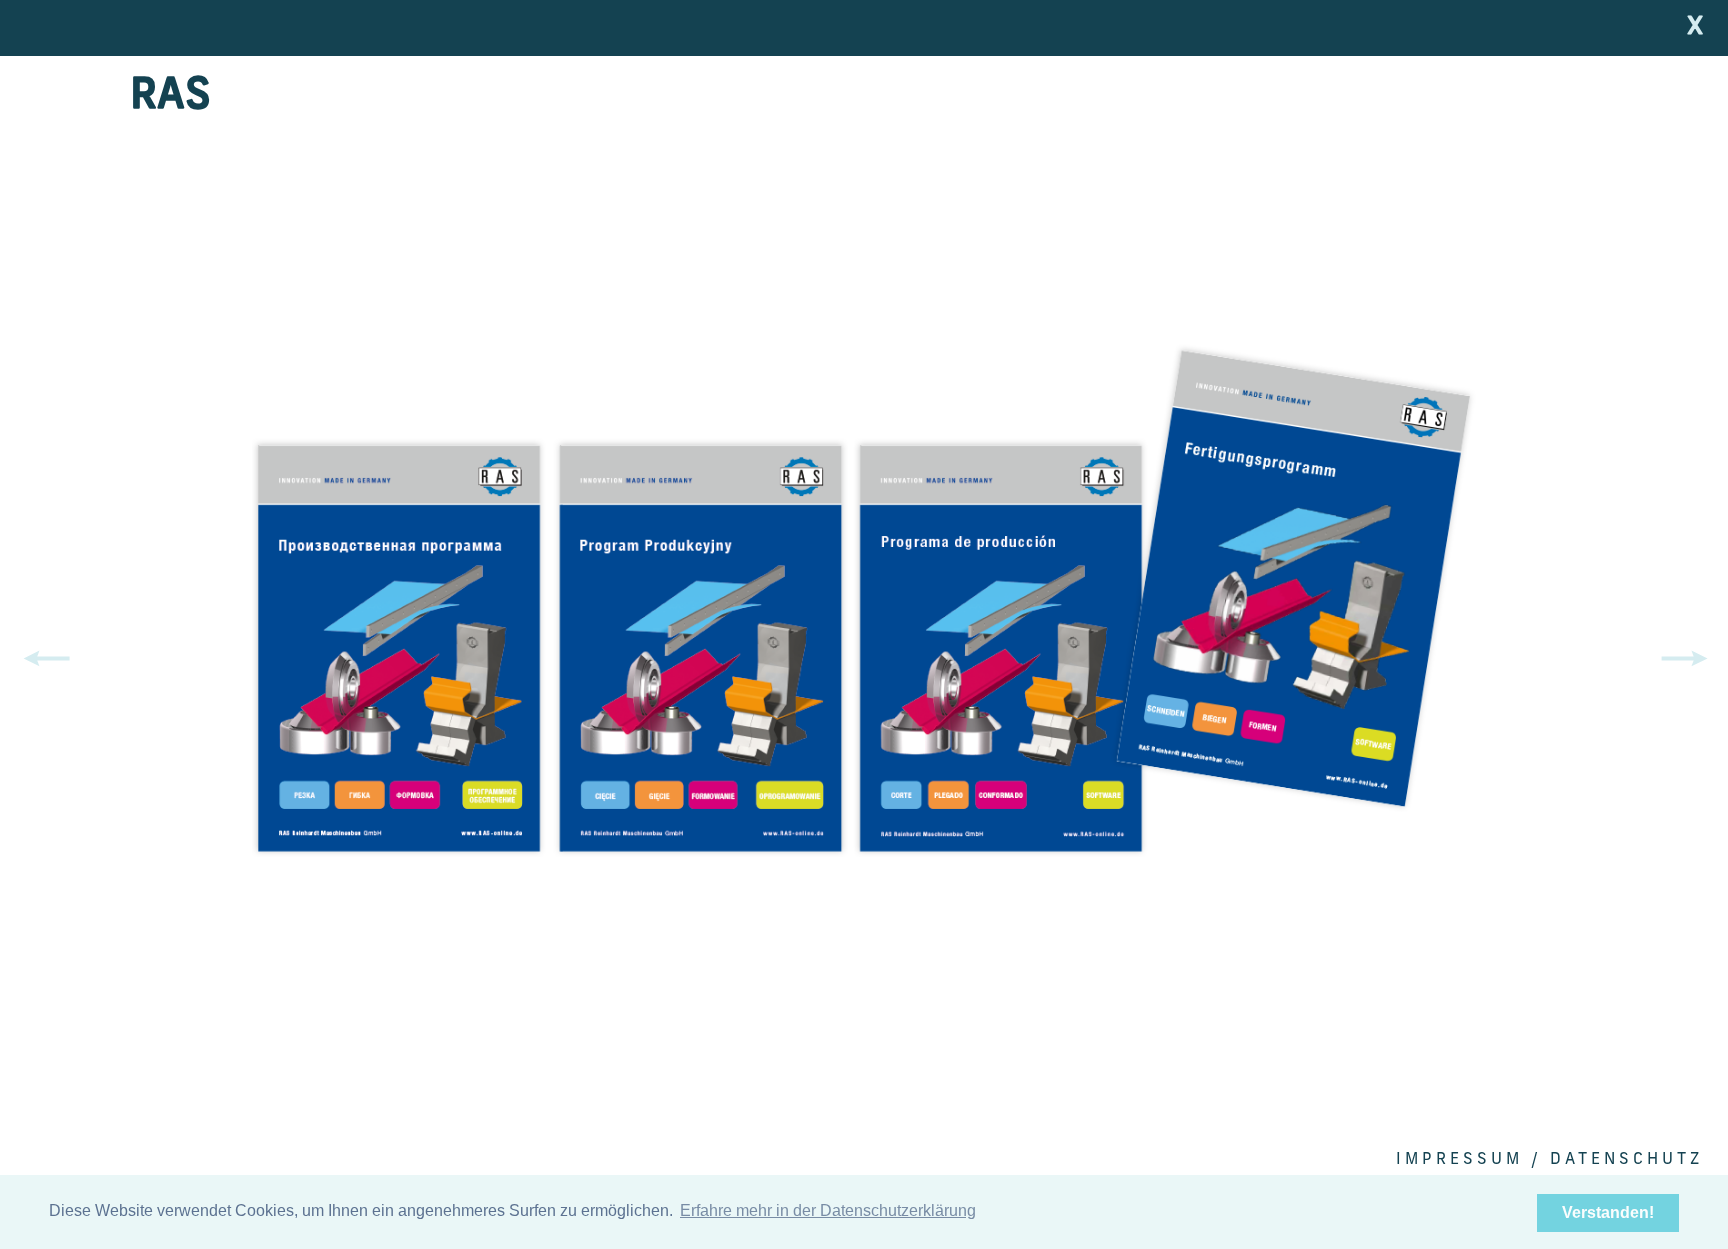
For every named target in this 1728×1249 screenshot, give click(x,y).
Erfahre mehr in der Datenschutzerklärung (828, 1210)
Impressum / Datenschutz (1549, 1160)
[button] (1688, 659)
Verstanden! (1608, 1212)
